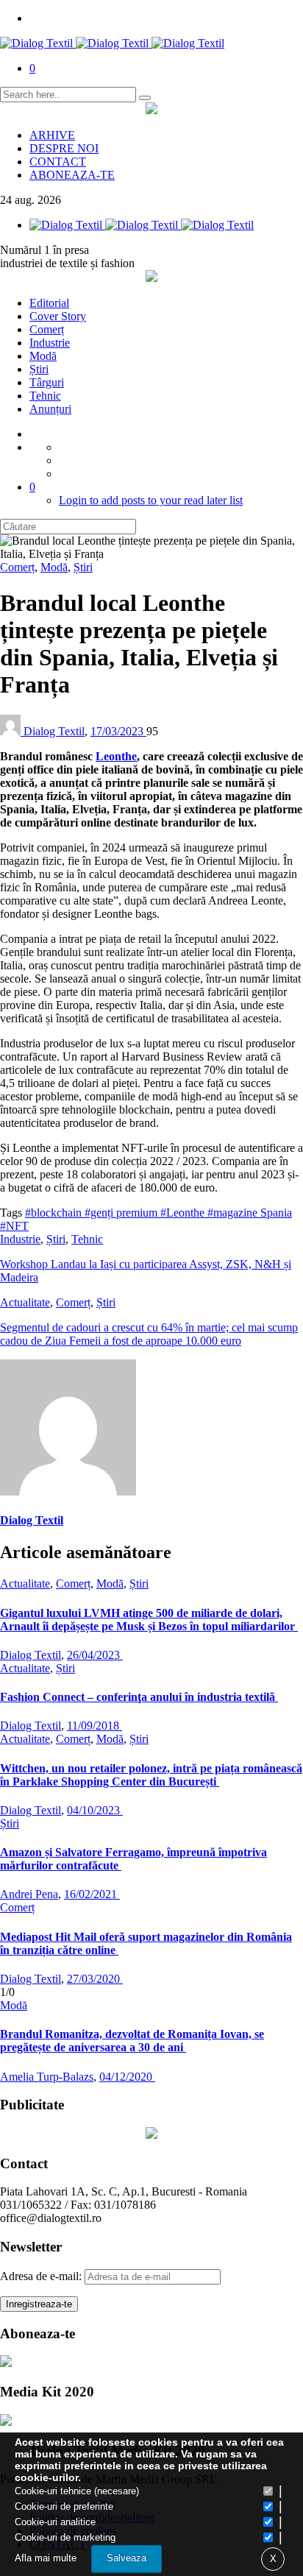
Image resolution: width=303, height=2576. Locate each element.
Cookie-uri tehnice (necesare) (77, 2491)
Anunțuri (50, 409)
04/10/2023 (95, 1810)
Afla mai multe (46, 2558)
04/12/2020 (127, 2077)
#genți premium (122, 1213)
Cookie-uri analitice (55, 2522)
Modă (43, 356)
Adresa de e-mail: (42, 2276)
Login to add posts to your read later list (151, 500)
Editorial (49, 303)
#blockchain (55, 1213)
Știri (39, 369)
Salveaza (126, 2558)
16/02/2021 (92, 1894)
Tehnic (45, 396)
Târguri (47, 382)
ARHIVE (52, 135)
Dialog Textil (54, 731)
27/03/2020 (95, 1979)
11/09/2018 (95, 1726)
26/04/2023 (95, 1655)
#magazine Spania (250, 1213)
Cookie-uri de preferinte (64, 2506)
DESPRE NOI (64, 148)
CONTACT (58, 162)
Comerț (47, 329)
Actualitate (25, 1302)
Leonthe (116, 756)
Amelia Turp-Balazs (47, 2077)
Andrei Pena (29, 1894)
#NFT (14, 1226)
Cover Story (58, 316)
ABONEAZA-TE (72, 175)
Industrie (50, 343)
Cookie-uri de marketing (65, 2537)
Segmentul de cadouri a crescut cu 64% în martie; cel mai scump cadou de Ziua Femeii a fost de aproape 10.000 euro (149, 1334)
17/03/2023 (118, 731)
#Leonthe (184, 1213)
